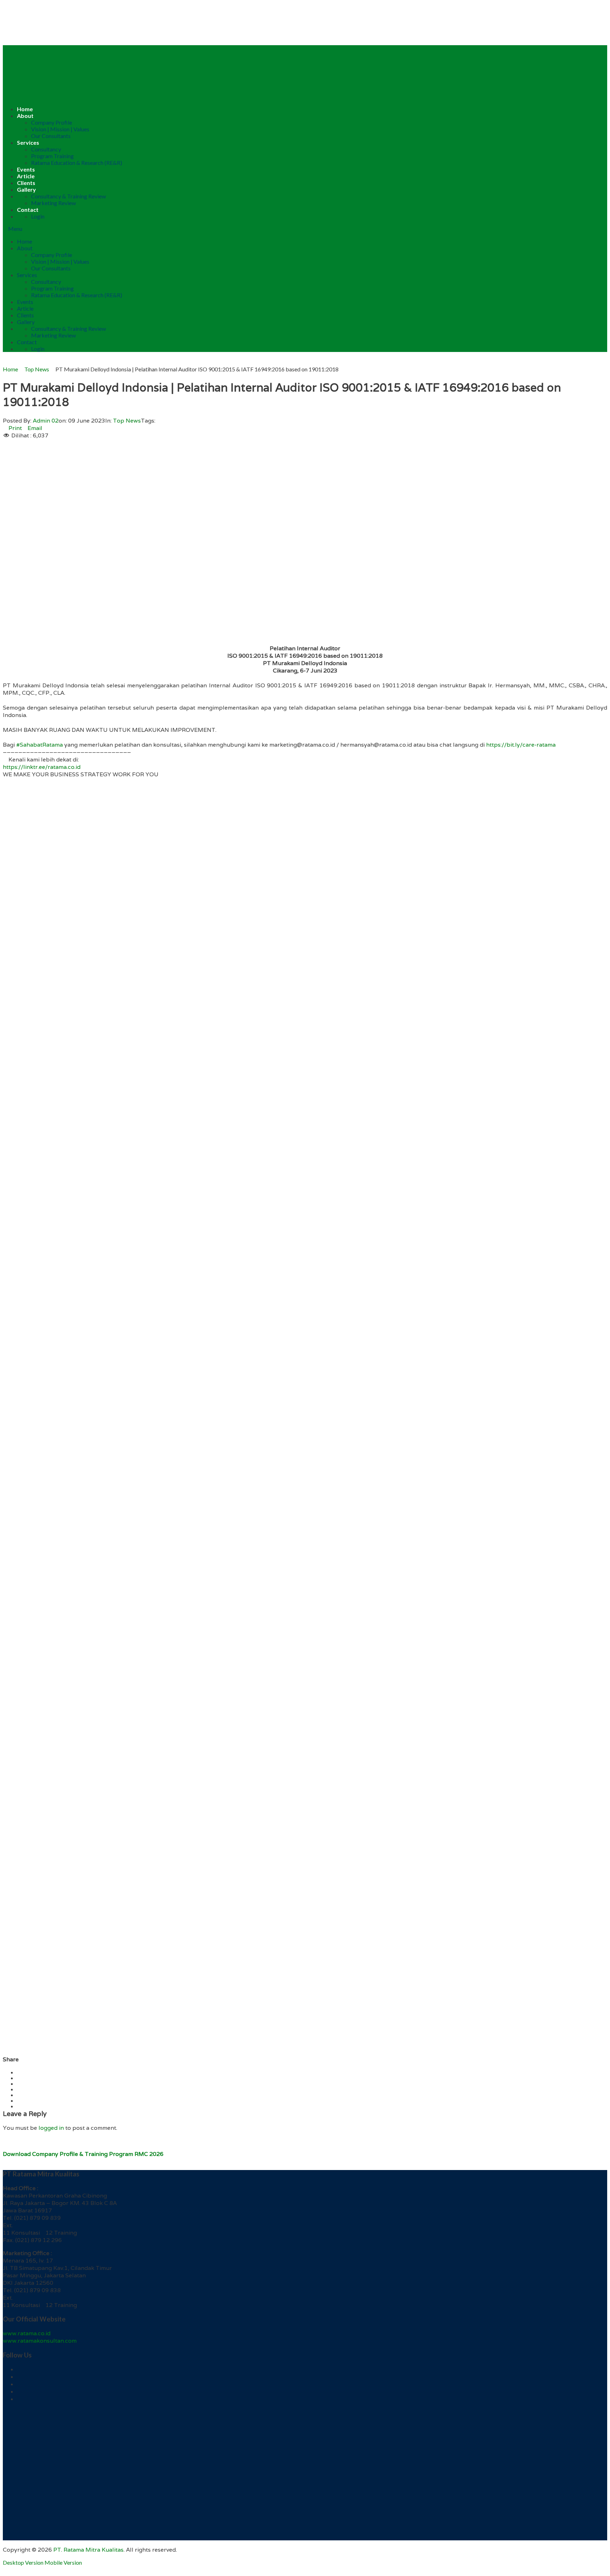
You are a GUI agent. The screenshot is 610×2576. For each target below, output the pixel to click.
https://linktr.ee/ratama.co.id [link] (42, 767)
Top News (127, 421)
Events (26, 169)
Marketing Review (53, 203)
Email (35, 428)
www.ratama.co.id (27, 2333)
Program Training (52, 156)
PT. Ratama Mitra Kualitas (88, 2550)
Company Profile (52, 122)
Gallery (26, 189)
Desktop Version (23, 2562)
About (25, 116)
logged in (51, 2128)
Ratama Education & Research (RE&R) (77, 163)
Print (15, 428)
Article (26, 176)
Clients (26, 183)
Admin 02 (46, 421)
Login (38, 216)
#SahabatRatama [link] (40, 745)
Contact (28, 210)
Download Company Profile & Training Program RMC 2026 (83, 2154)
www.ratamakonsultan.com (40, 2341)
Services (28, 142)
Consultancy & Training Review (68, 196)
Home (25, 109)
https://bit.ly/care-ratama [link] (521, 745)
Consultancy (46, 149)
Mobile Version (63, 2562)
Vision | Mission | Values (60, 129)
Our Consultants (51, 136)
